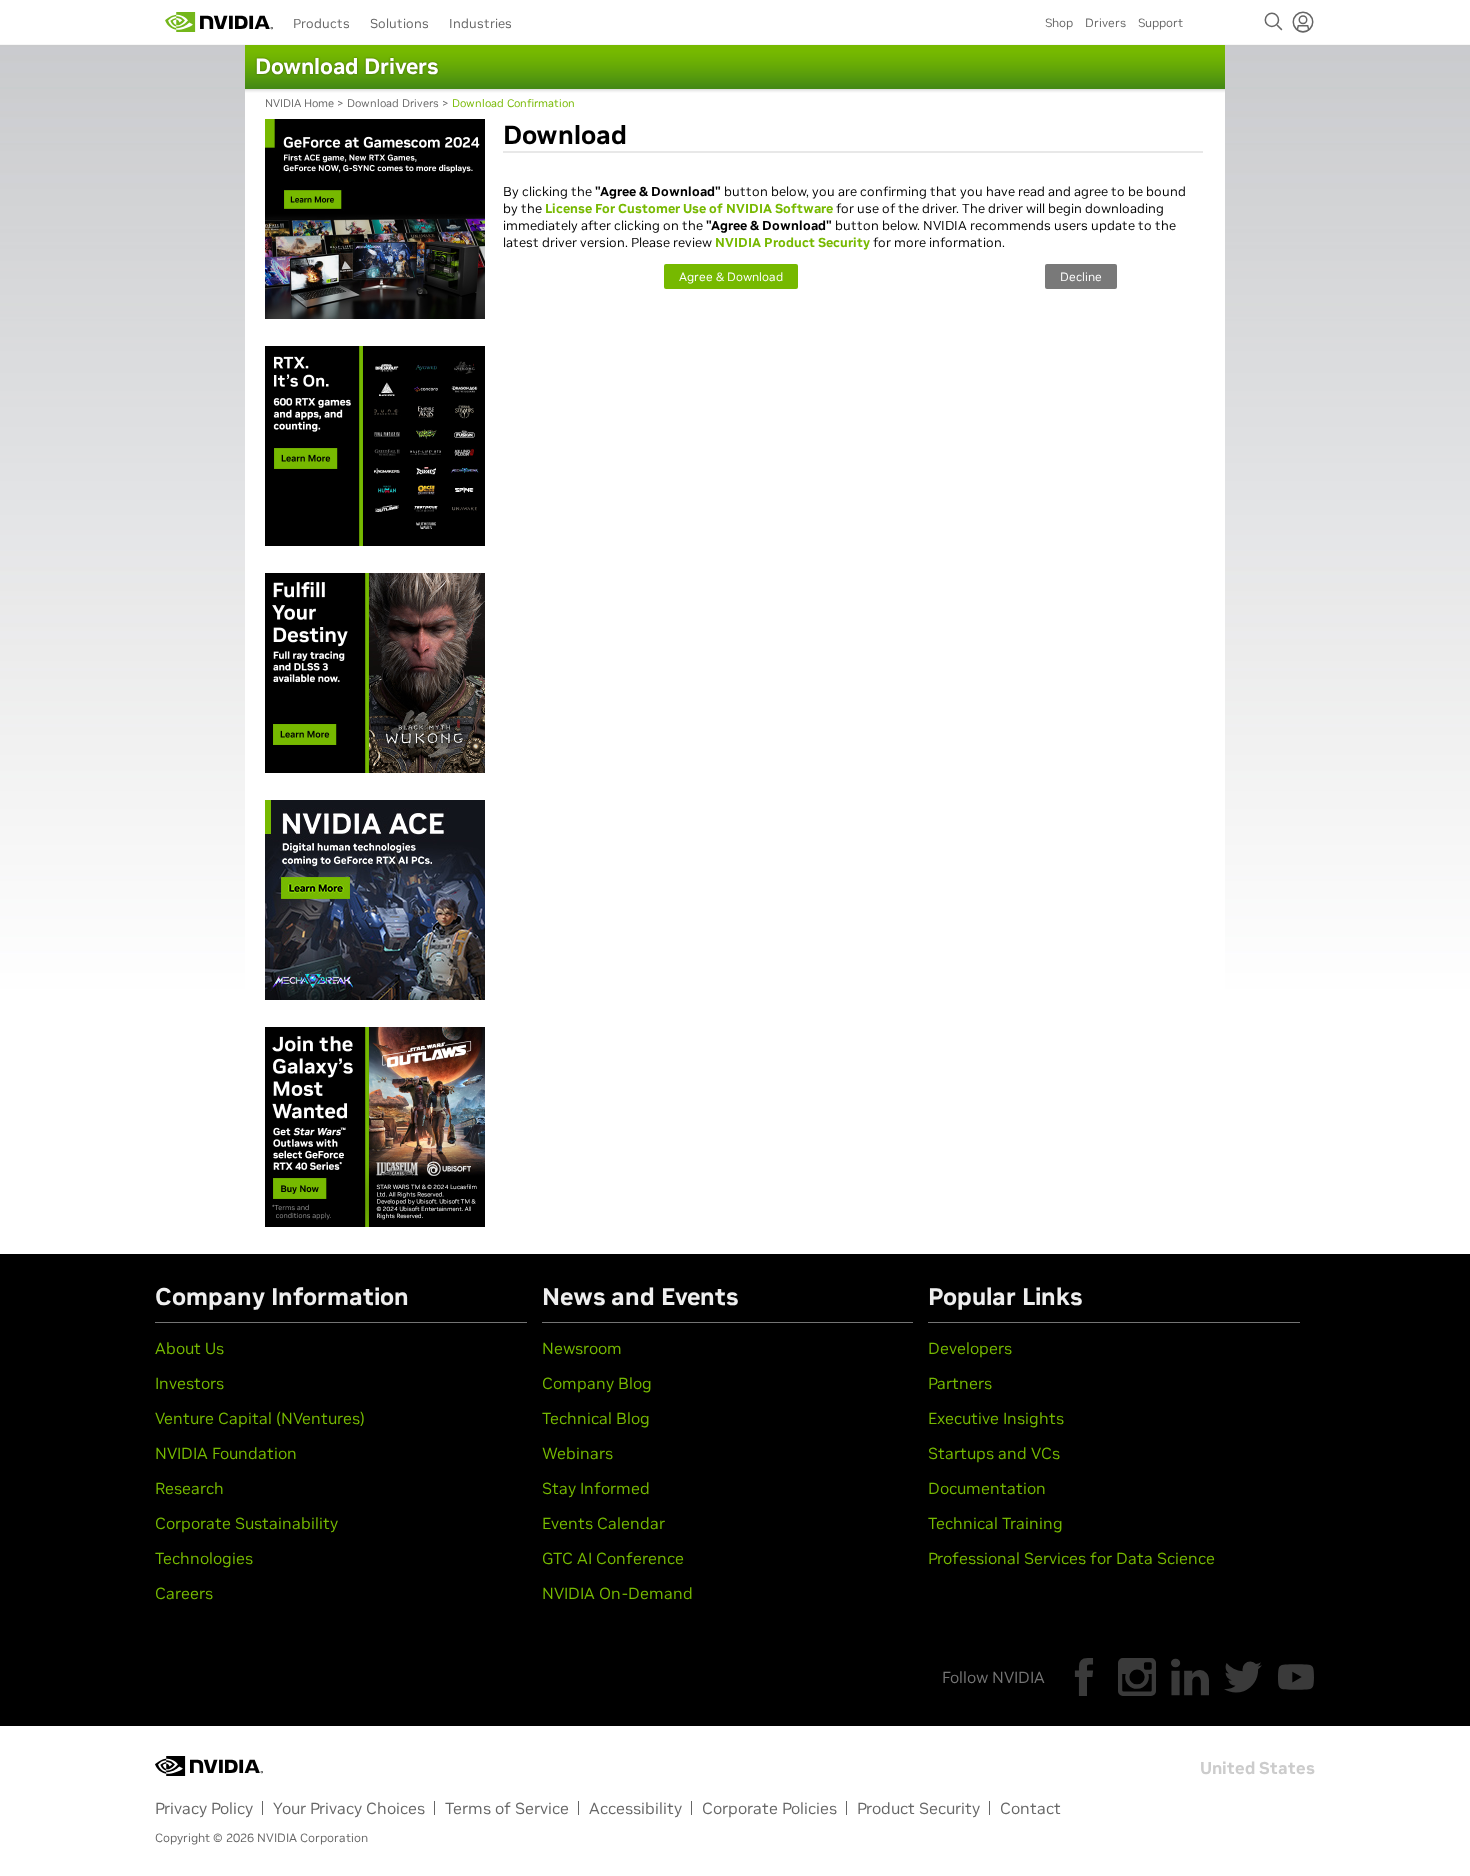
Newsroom (582, 1348)
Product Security (918, 1808)
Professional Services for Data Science (1071, 1558)
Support (1160, 22)
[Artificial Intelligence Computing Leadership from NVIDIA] (219, 22)
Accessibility (635, 1808)
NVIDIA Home (299, 103)
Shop (1059, 22)
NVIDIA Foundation (226, 1453)
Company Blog (597, 1383)
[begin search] (1274, 22)
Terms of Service (507, 1808)
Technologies (204, 1558)
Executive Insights (996, 1418)
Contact (1030, 1808)
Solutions (399, 23)
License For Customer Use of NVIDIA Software (689, 208)
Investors (189, 1383)
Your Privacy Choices (349, 1808)
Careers (184, 1593)
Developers (970, 1348)
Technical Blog (596, 1418)
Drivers (1105, 22)
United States (1257, 1768)
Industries (480, 23)
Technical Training (995, 1523)
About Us (189, 1348)
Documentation (987, 1488)
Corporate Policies (769, 1808)
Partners (960, 1383)
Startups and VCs (994, 1453)
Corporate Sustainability (246, 1523)
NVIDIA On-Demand (617, 1593)
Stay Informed (596, 1488)
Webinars (577, 1453)
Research (189, 1488)
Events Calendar (603, 1523)
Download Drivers (393, 103)
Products (321, 23)
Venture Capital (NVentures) (260, 1418)
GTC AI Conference (613, 1558)
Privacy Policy (204, 1808)
